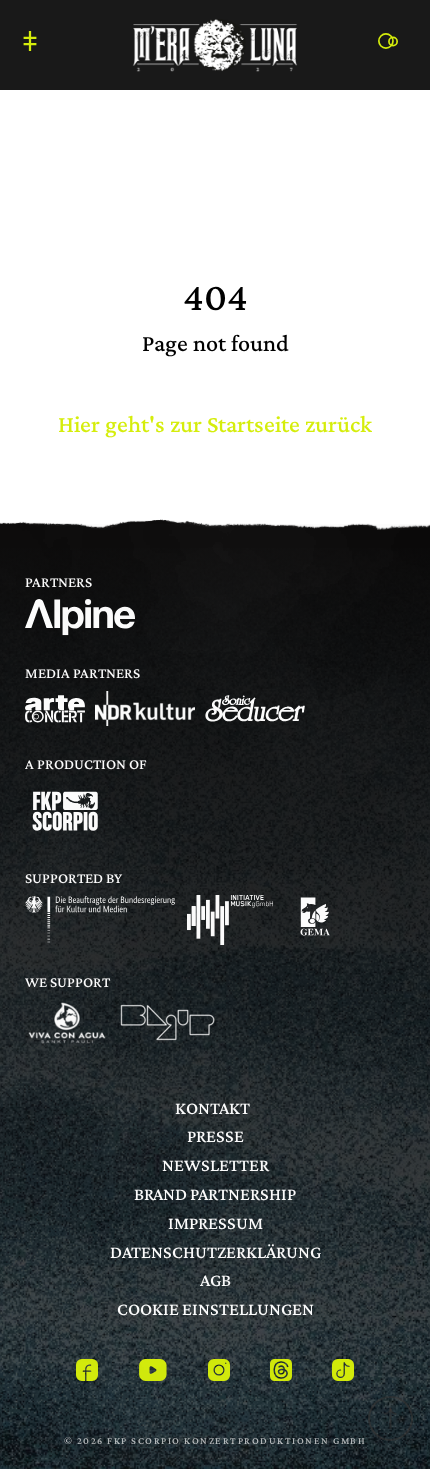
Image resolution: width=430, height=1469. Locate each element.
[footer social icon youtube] (153, 1373)
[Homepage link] (215, 42)
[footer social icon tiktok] (343, 1373)
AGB (215, 1280)
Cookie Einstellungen (215, 1309)
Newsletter (215, 1165)
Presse (215, 1136)
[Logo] (55, 709)
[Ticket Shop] (394, 40)
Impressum (215, 1223)
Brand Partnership (215, 1194)
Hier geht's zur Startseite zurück (215, 423)
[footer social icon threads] (281, 1373)
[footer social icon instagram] (219, 1373)
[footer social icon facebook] (87, 1373)
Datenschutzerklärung (215, 1252)
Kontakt (212, 1108)
